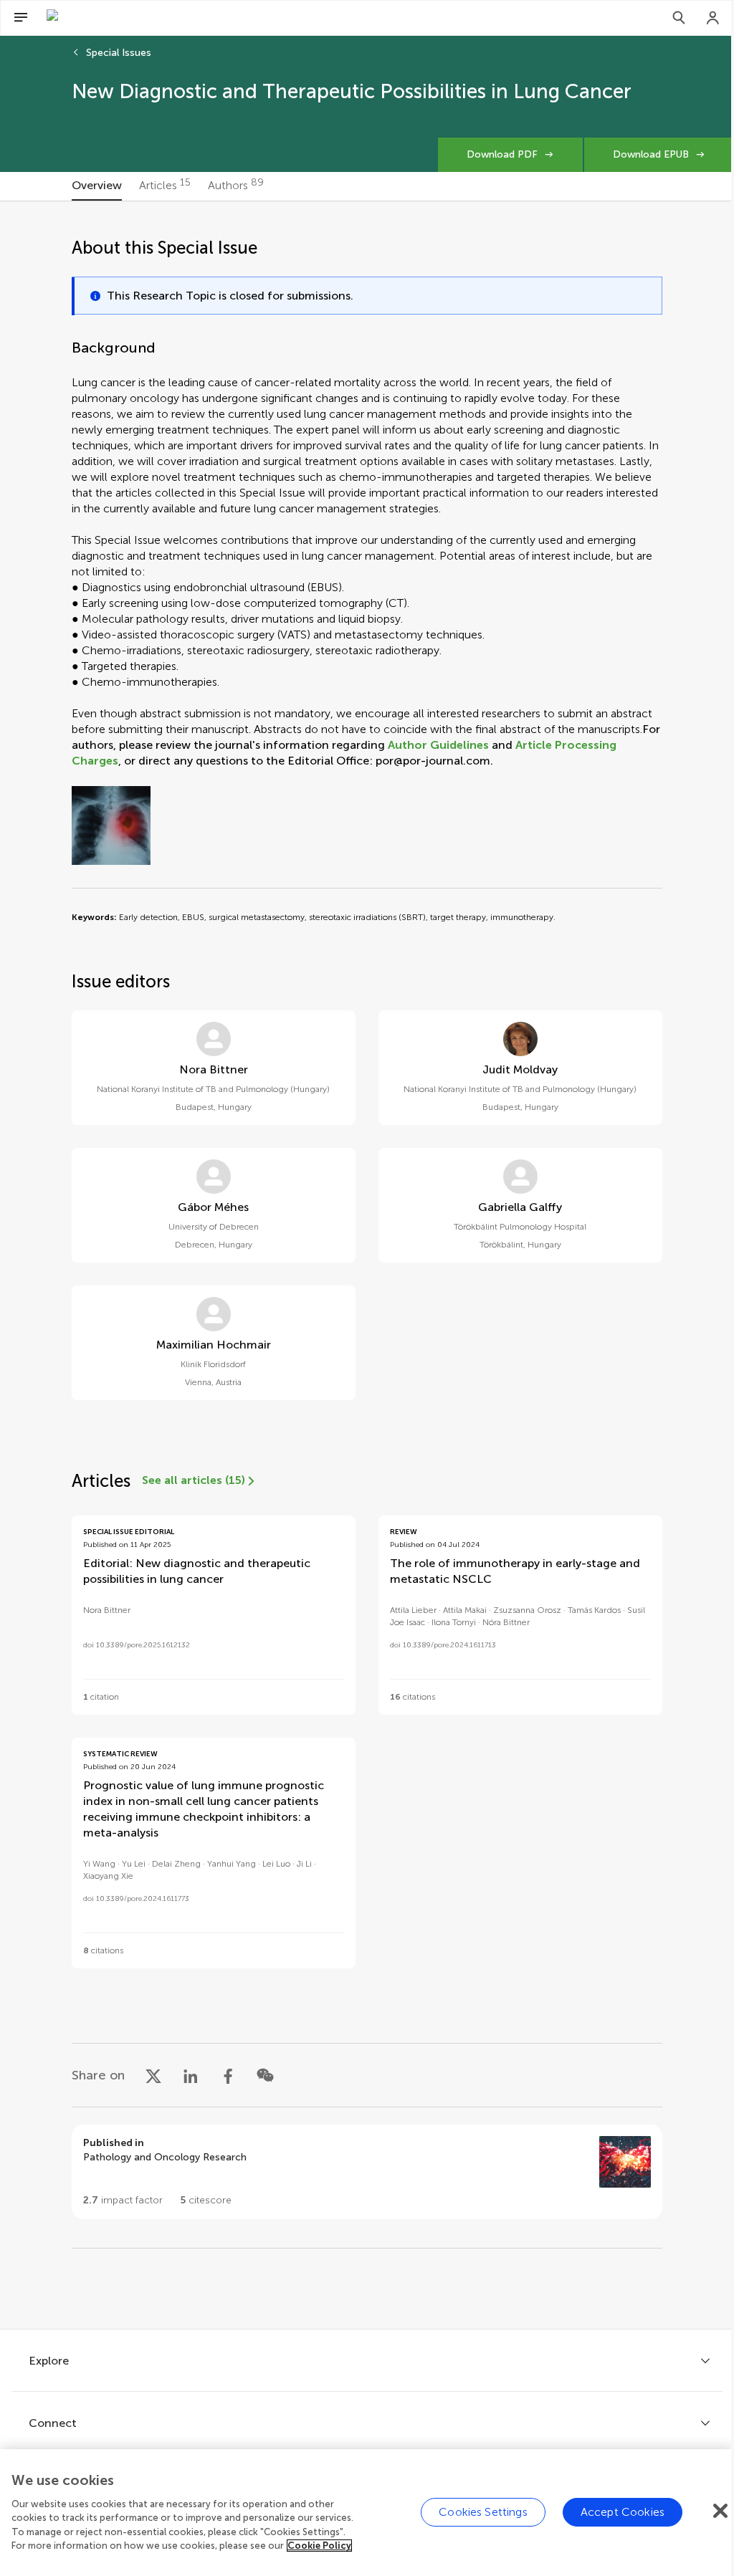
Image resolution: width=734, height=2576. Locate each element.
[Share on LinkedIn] (191, 2075)
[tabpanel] (367, 1265)
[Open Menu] (21, 18)
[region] (367, 2513)
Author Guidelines (438, 745)
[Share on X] (153, 2075)
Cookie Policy (319, 2546)
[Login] (713, 18)
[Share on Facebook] (228, 2075)
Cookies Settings (483, 2512)
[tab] (97, 186)
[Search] (679, 18)
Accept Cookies (623, 2512)
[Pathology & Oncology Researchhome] (125, 18)
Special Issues (119, 53)
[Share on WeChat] (265, 2075)
